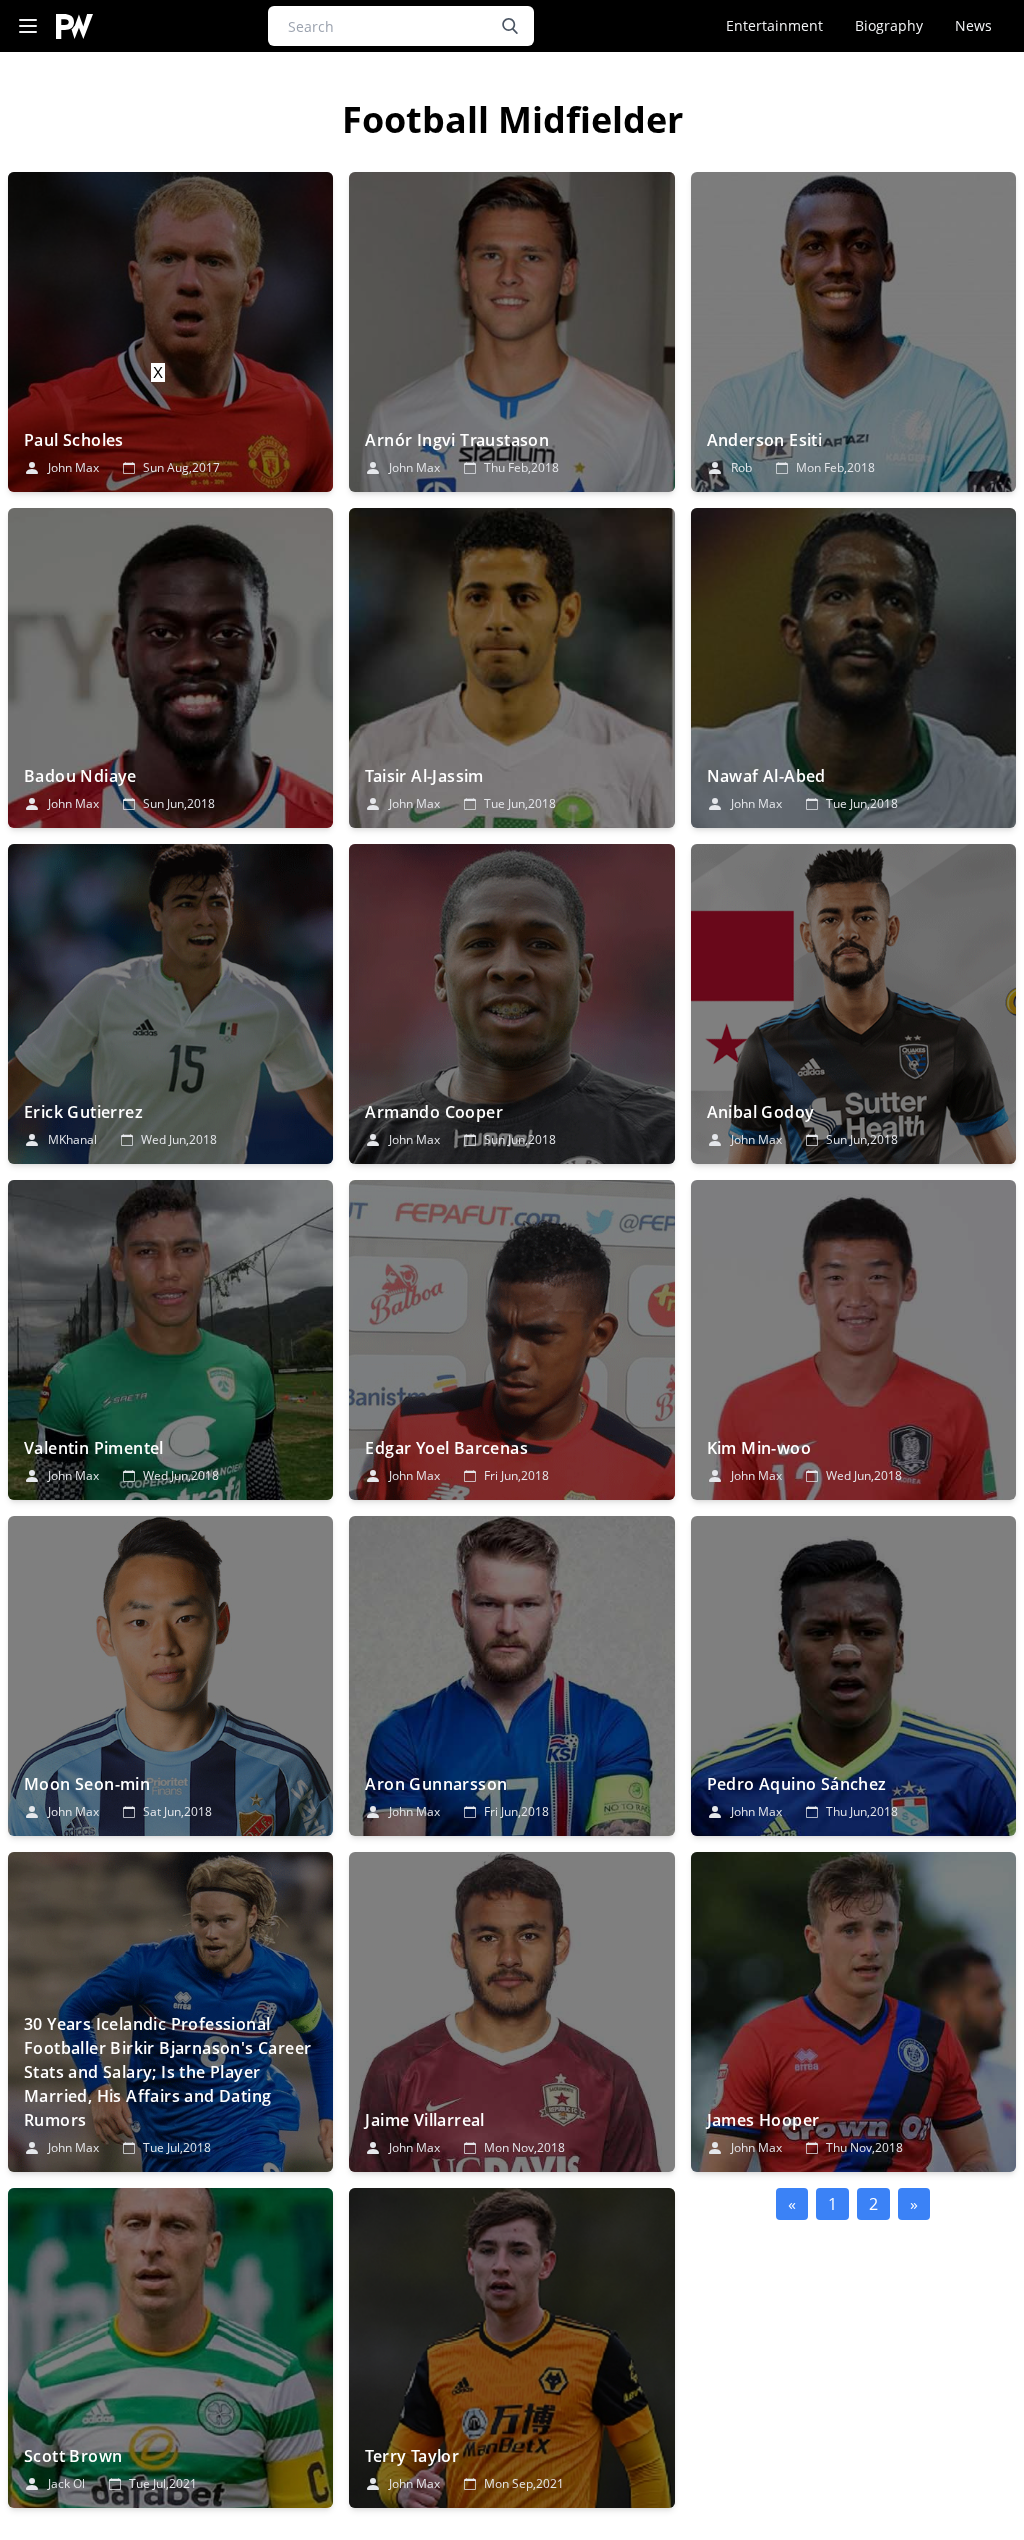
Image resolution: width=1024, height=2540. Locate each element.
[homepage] (74, 26)
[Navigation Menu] (28, 26)
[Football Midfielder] (170, 332)
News (973, 25)
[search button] (510, 26)
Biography (889, 25)
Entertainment (774, 25)
